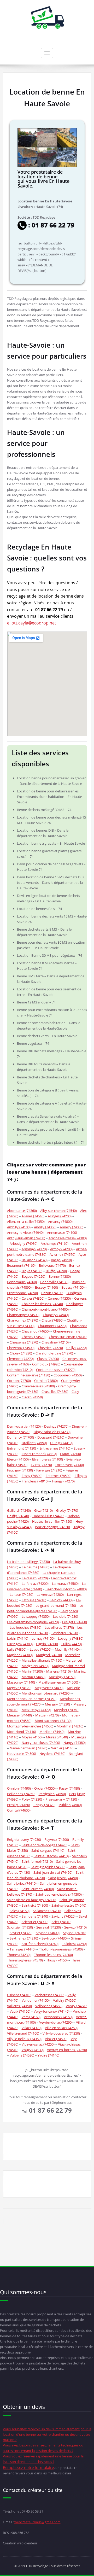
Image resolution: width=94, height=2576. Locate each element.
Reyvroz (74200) (57, 1839)
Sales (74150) (20, 1911)
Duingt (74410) (61, 1443)
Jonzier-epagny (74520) (52, 1527)
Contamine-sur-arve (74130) (29, 1375)
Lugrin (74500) (47, 1644)
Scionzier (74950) (20, 1927)
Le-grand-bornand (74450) (56, 1605)
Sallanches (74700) (47, 1911)
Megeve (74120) (19, 1688)
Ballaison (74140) (35, 1260)
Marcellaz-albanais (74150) (42, 1660)
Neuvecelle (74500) (22, 1754)
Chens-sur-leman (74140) (68, 1337)
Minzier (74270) (47, 1715)
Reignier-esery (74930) (24, 1839)
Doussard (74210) (51, 1437)
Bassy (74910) (61, 1260)
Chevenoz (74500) (21, 1348)
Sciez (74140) (61, 1922)
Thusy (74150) (57, 1960)
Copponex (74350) (68, 1375)
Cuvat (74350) (32, 1397)
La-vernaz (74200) (50, 1594)
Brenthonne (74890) (22, 1293)
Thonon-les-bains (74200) (53, 1955)
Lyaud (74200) (41, 1649)
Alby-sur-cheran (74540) (58, 1211)
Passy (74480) (69, 1788)
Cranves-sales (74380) (38, 1386)
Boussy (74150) (73, 1287)
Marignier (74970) (35, 1666)
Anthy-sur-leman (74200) (26, 1238)
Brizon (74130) (52, 1293)
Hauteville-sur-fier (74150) (52, 1521)
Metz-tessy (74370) (36, 1710)
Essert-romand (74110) (39, 1454)
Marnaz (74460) (34, 1677)
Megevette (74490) (49, 1688)
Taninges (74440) (23, 1949)
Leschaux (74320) (65, 1633)
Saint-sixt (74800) (35, 1905)
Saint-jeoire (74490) (63, 1878)
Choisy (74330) (21, 1353)
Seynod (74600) (48, 1933)
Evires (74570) (41, 1465)
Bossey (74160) (46, 1287)
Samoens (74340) (35, 1916)
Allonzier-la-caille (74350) (26, 1222)
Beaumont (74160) (21, 1265)
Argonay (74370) (34, 1249)
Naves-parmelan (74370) (28, 1748)
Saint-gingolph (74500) (48, 1867)
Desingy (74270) (56, 1426)
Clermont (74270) (20, 1359)
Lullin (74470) (72, 1644)
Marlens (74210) (58, 1671)
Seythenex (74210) (24, 1938)
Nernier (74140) (63, 1748)
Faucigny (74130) (20, 1470)
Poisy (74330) (32, 1799)
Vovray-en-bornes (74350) (67, 2050)
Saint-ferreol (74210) (37, 1861)
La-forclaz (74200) (35, 1584)
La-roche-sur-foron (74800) (66, 1589)
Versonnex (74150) (58, 2017)
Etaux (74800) (70, 1454)
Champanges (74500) (23, 1315)
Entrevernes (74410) (55, 1448)
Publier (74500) (70, 1805)
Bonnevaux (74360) (22, 1282)
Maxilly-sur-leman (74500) (58, 1682)
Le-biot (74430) (61, 1600)
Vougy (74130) (33, 2050)
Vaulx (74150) (20, 2011)
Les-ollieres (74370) (59, 1627)
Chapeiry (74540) (56, 1315)
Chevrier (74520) (50, 1348)
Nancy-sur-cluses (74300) (41, 1743)
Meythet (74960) (67, 1710)
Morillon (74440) (52, 1732)
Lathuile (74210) (34, 1600)
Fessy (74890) (32, 1476)
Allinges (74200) (60, 1216)
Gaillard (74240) (19, 1510)
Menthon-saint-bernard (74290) (46, 1693)
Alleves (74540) (33, 1216)
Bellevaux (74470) (52, 1265)
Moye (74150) (32, 1737)
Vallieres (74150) (19, 2006)
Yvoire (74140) (48, 2055)
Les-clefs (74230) (66, 1616)
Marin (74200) (32, 1671)
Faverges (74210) (49, 1470)
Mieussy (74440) (19, 1715)
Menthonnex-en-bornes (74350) (32, 1699)
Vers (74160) (31, 2017)
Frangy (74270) (63, 1481)
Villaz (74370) (32, 2028)
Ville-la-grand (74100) (23, 2033)
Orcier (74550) (45, 1788)
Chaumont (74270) (52, 1326)
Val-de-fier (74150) (36, 2000)
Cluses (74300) (48, 1359)
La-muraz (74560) (65, 1584)
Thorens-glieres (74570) (25, 1960)
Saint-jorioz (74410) (22, 1883)
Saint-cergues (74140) (48, 1850)
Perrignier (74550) (52, 1794)
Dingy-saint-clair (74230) (52, 1432)
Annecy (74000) (72, 1227)
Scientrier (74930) (35, 1922)
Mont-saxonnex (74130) (53, 1721)
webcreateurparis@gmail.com (37, 2522)
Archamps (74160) (55, 1243)
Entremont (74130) (22, 1448)
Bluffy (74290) (56, 1271)
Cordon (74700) (19, 1381)
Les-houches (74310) (25, 1627)
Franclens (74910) (35, 1481)
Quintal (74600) (19, 1810)
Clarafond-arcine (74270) (54, 1353)
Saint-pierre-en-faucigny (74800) (32, 1900)
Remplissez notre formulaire (28, 2467)
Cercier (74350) (33, 1298)
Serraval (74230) (49, 1927)
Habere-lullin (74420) (48, 1516)
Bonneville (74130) (54, 1282)
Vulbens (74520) (22, 2055)
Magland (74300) (20, 1655)
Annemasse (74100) (62, 1232)
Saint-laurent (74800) (38, 1889)
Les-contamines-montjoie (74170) (33, 1622)
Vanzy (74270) (77, 2006)
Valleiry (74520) (65, 2000)
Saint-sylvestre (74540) (69, 1905)
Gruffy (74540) (18, 1516)
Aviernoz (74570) (62, 1254)
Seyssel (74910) (75, 1933)
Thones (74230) (19, 1955)
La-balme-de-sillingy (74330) (28, 1562)
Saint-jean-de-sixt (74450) (53, 1872)
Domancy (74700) (20, 1437)
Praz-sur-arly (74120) (61, 1799)
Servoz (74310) (75, 1927)
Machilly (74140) (67, 1649)
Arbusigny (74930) (23, 1243)
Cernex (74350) (59, 1298)
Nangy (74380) (75, 1743)
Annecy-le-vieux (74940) (25, 1232)
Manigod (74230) (49, 1655)
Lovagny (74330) (71, 1638)
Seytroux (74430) (55, 1938)
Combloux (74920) (46, 1364)
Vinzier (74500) (56, 2039)
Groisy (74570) (67, 1510)
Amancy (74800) (60, 1222)
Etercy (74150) (18, 1459)
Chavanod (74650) (36, 1331)
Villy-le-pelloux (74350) (24, 2039)
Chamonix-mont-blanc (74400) (45, 1309)
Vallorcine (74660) (49, 2006)
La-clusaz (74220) (35, 1578)
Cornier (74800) (46, 1381)
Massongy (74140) (21, 1682)
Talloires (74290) (74, 1944)
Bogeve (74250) (33, 1276)
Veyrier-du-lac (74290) (56, 2022)
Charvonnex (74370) (23, 1320)
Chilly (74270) (77, 1348)
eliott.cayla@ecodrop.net (32, 623)
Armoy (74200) (61, 1249)
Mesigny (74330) (57, 1704)
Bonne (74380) (60, 1276)
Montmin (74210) (70, 1726)
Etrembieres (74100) (48, 1459)
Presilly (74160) (19, 1805)
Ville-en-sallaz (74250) (61, 2028)
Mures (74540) (57, 1737)
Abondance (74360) (22, 1211)
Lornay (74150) (43, 1638)
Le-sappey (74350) (36, 1616)
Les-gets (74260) (75, 1622)
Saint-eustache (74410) (51, 1856)
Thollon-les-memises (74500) (61, 1949)
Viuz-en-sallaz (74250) (38, 2044)
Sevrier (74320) (21, 1933)
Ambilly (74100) (19, 1227)
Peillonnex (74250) (21, 1794)
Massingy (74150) (62, 1677)
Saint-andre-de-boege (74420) (45, 1845)
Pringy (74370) (44, 1805)
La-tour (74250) (21, 1594)
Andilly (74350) (45, 1227)
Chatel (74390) (52, 1320)
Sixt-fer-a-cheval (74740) (40, 1944)
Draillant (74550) (34, 1443)
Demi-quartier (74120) (24, 1426)
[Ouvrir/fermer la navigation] (47, 53)
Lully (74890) (17, 1649)
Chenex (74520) (34, 1337)
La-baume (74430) (36, 1567)
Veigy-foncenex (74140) (52, 2011)
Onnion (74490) (19, 1788)
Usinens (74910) (19, 1995)
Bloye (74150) (32, 1271)
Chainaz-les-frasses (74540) (42, 1304)
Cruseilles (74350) (55, 1392)
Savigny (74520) (63, 1916)
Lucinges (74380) (20, 1644)
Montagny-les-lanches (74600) (30, 1726)
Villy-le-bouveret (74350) (61, 2033)
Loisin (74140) (18, 1638)
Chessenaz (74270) (24, 1342)
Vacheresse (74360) (49, 1995)
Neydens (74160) (52, 1754)
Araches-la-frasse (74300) (68, 1238)
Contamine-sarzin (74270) (56, 1370)
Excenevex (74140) (70, 1465)
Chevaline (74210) (55, 1342)
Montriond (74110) (22, 1732)
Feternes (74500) (58, 1476)
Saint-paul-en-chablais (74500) (59, 1894)
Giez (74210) (43, 1510)
